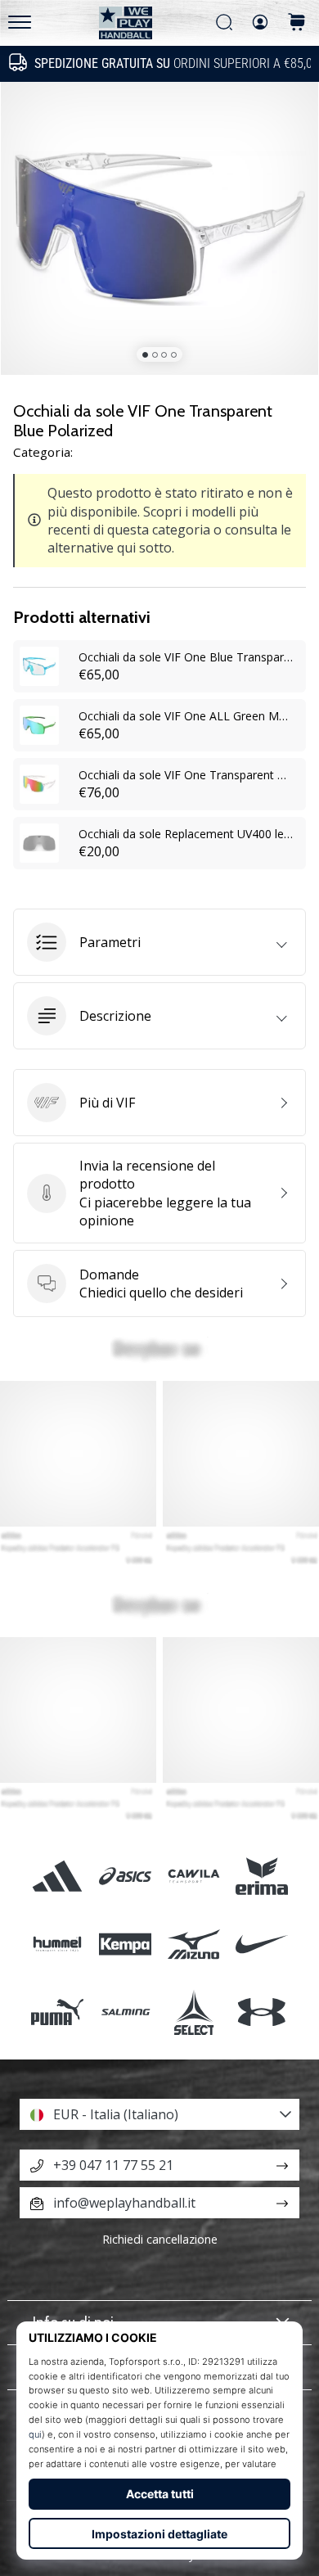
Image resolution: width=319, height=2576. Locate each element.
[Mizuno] (193, 1944)
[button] (159, 942)
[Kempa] (126, 1944)
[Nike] (261, 1944)
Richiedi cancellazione (160, 2239)
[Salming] (126, 2012)
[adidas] (58, 1876)
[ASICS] (126, 1876)
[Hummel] (58, 1944)
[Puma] (58, 2012)
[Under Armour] (261, 2012)
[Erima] (261, 1876)
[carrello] (297, 23)
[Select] (193, 2012)
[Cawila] (193, 1876)
